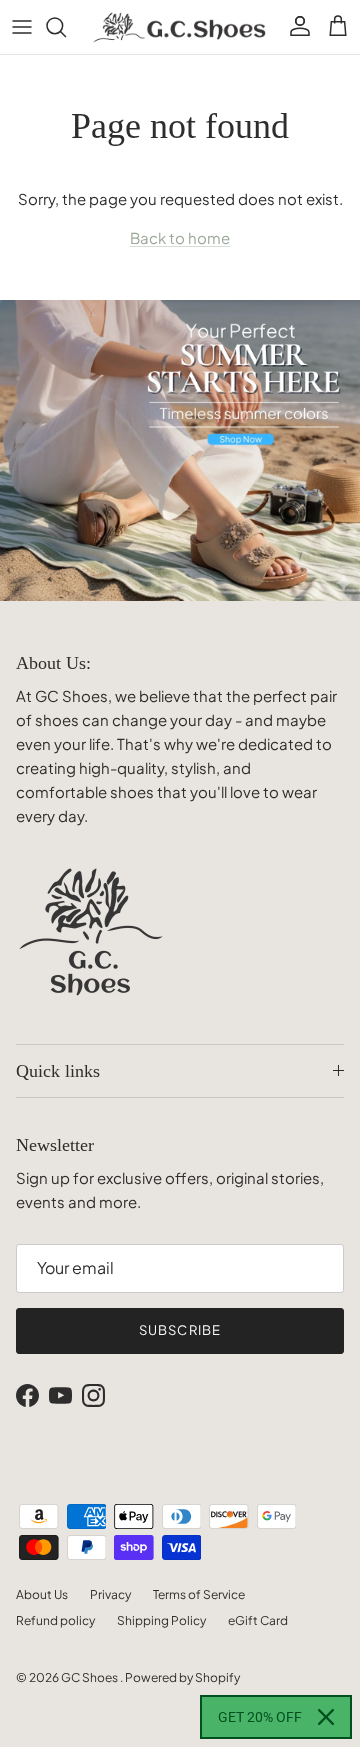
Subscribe (179, 1330)
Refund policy (55, 1620)
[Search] (66, 27)
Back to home (180, 237)
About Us (42, 1594)
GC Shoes (90, 1677)
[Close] (326, 1717)
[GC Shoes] (180, 27)
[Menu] (22, 27)
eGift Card (258, 1620)
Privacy (110, 1594)
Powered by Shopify (182, 1677)
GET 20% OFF (260, 1717)
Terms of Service (199, 1594)
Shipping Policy (161, 1620)
